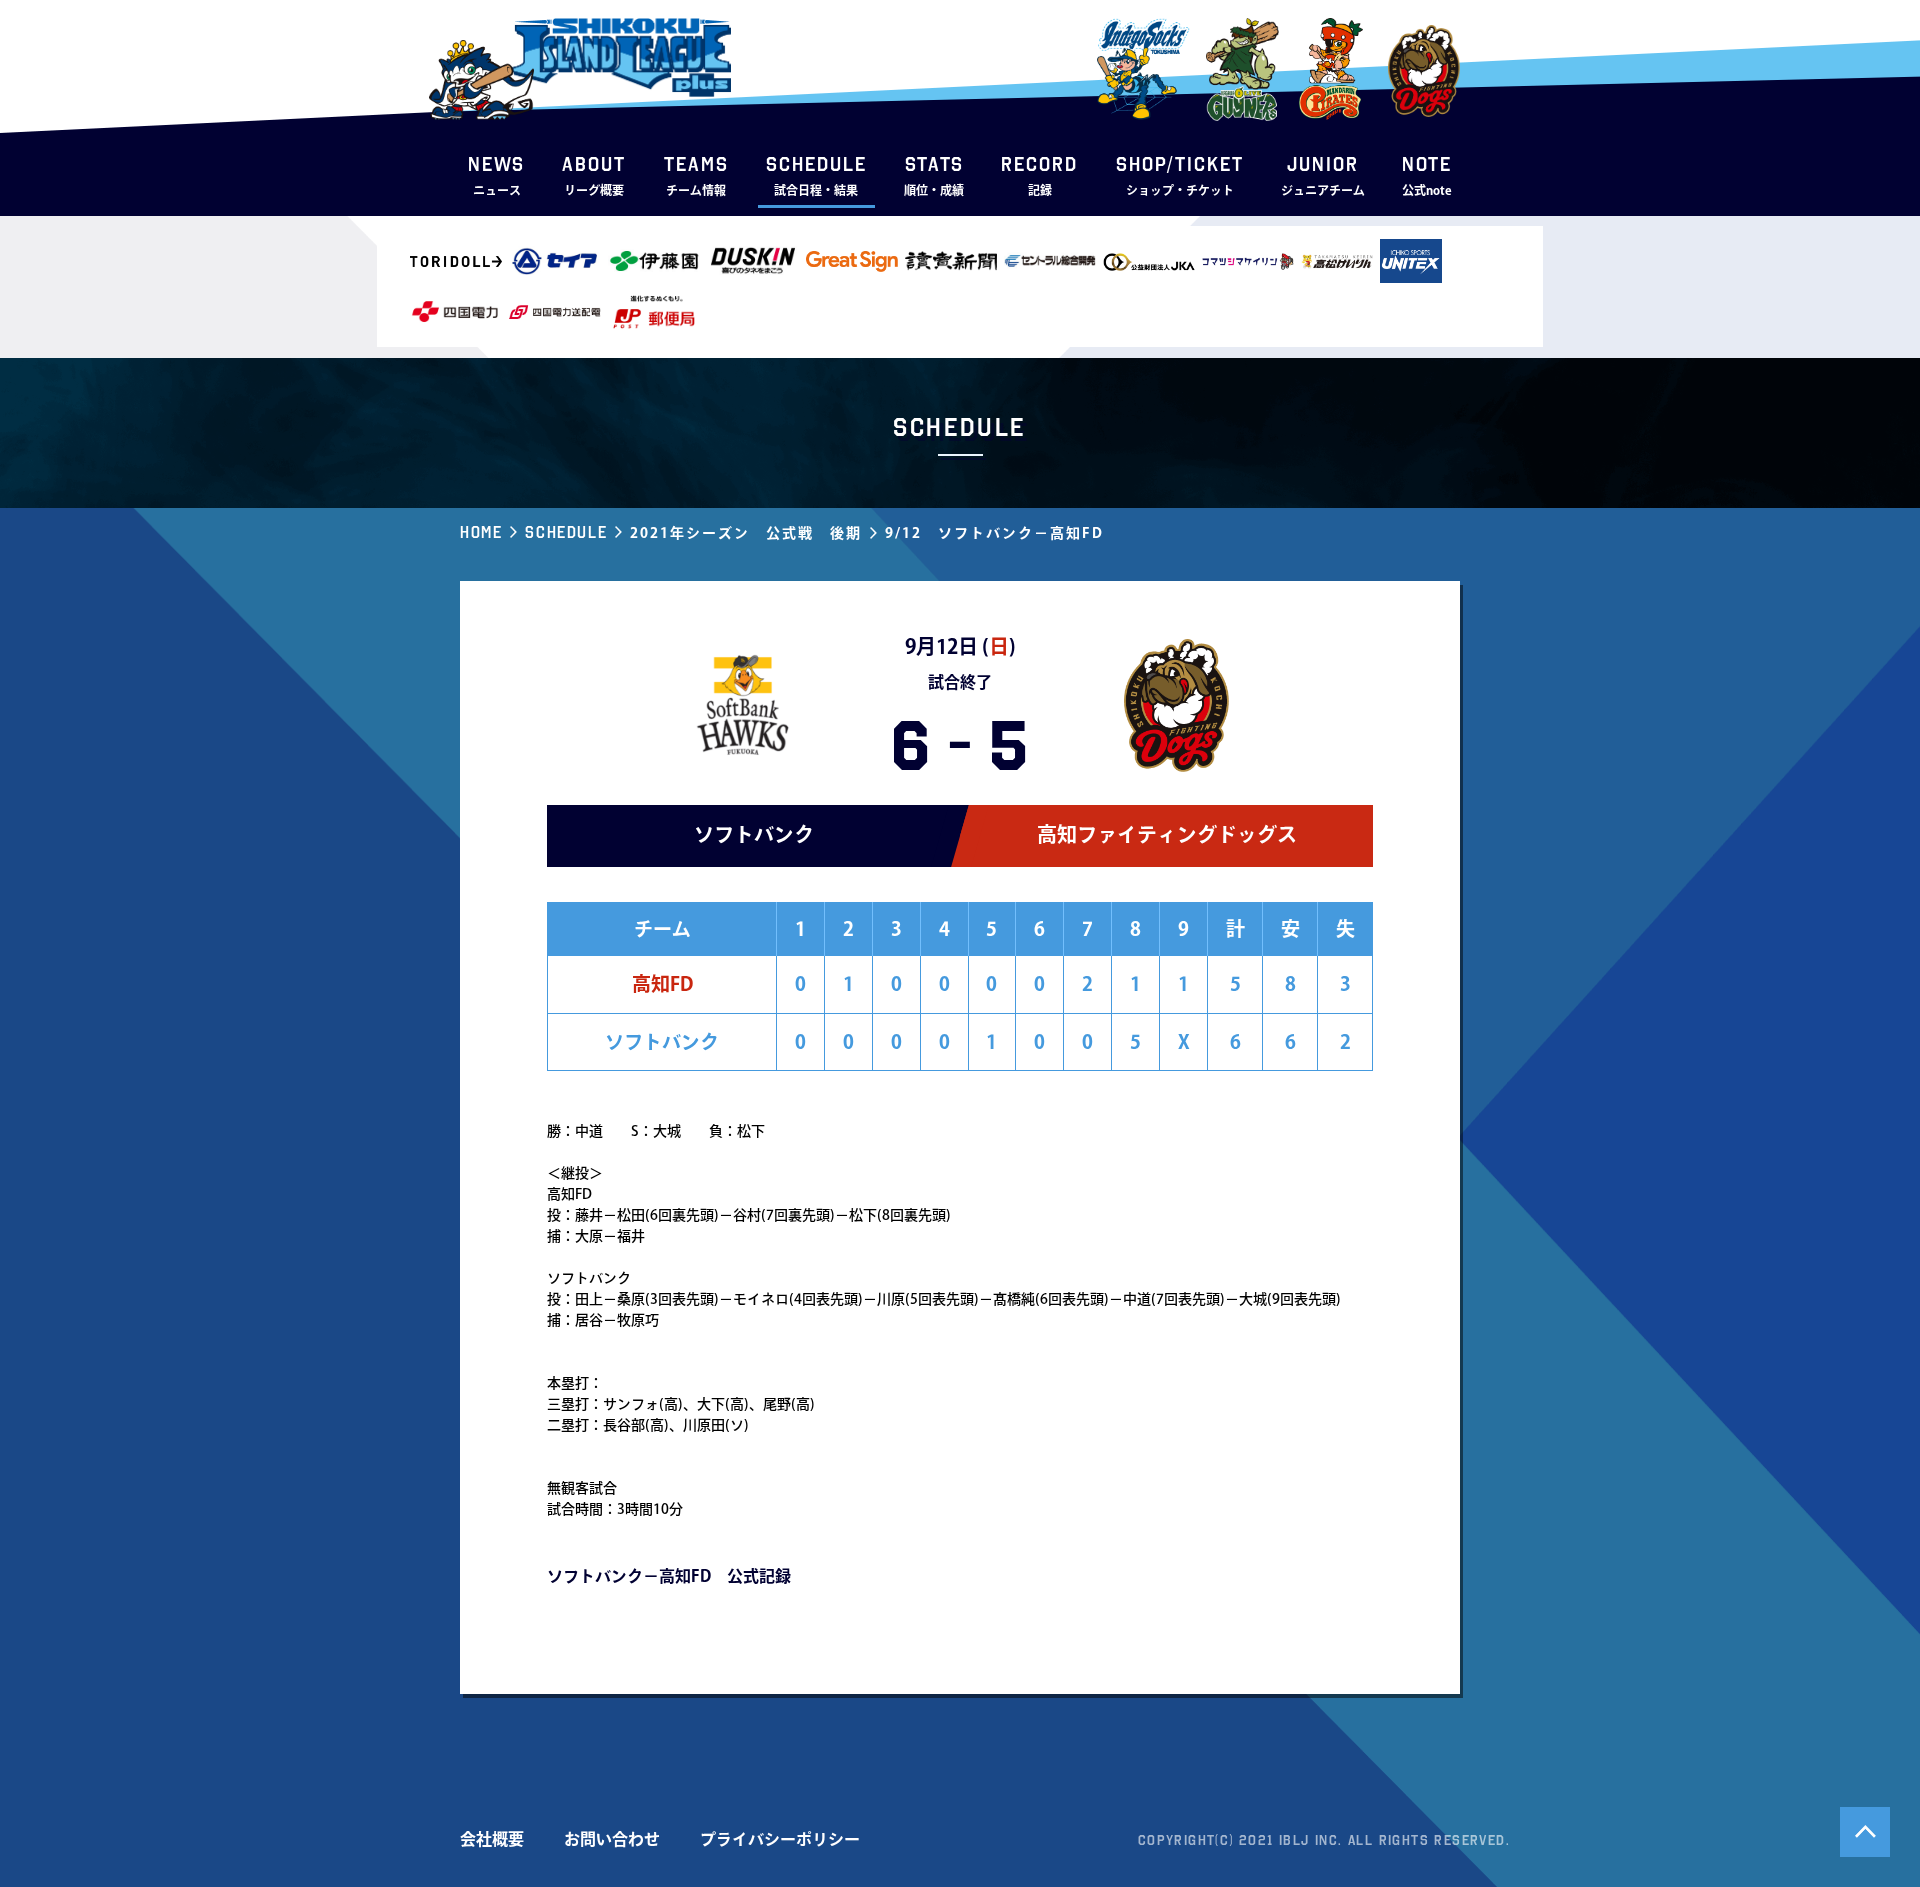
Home (481, 532)
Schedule (566, 532)
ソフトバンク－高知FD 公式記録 (669, 1576)
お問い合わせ (612, 1839)
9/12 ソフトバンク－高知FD (994, 533)
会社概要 (492, 1839)
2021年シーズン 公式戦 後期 (746, 533)
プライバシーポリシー (780, 1839)
